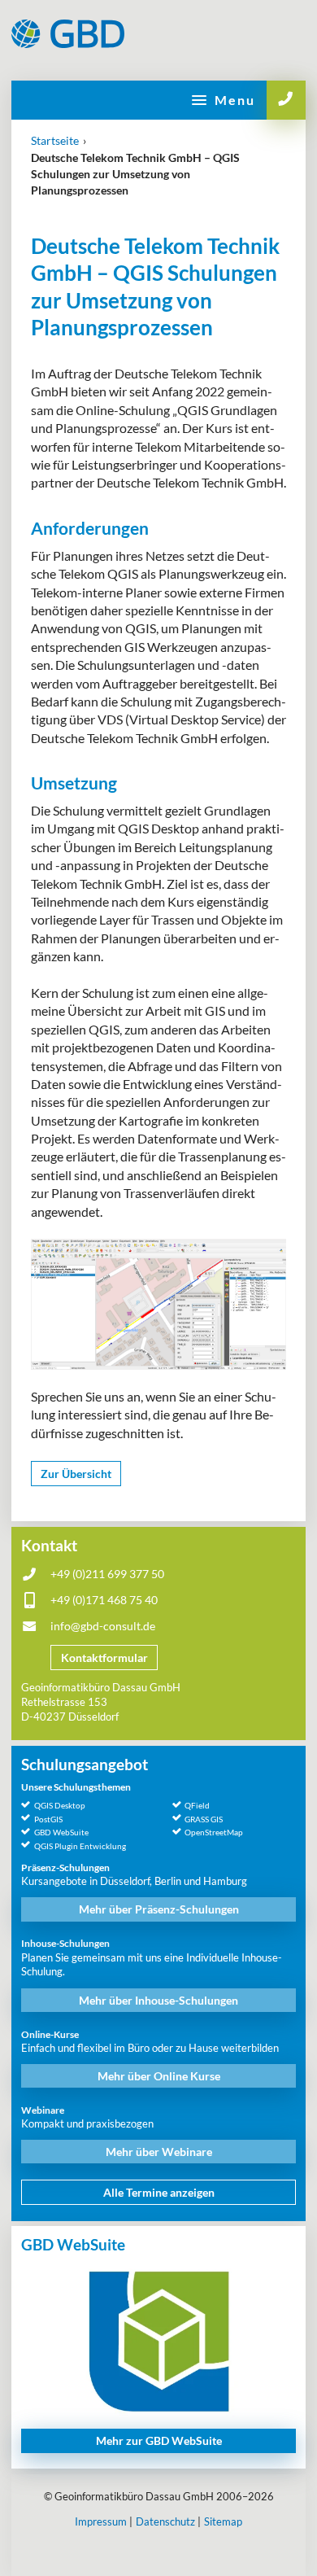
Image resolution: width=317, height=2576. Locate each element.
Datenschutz (165, 2521)
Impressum (101, 2521)
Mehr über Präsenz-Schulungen (159, 1909)
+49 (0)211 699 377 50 (107, 1574)
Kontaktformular (104, 1658)
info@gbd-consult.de (103, 1626)
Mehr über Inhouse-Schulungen (158, 2000)
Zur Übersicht (76, 1474)
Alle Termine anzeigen (159, 2192)
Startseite (55, 140)
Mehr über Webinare (159, 2152)
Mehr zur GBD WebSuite (159, 2440)
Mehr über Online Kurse (159, 2076)
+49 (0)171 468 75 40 (104, 1600)
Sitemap (223, 2521)
